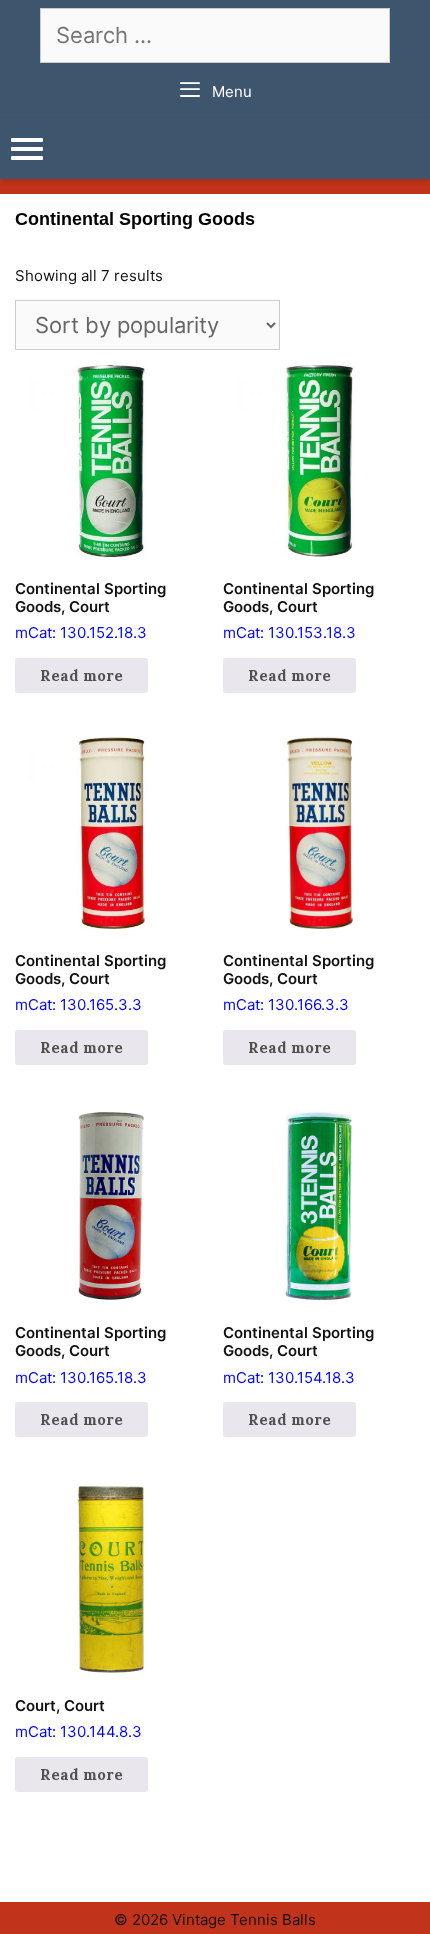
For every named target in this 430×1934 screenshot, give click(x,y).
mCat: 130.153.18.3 (298, 611)
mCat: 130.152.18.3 (90, 611)
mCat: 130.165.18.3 (90, 1355)
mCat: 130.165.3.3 (90, 983)
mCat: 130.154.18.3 (298, 1355)
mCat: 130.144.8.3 (78, 1719)
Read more (81, 675)
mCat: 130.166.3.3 (298, 983)
